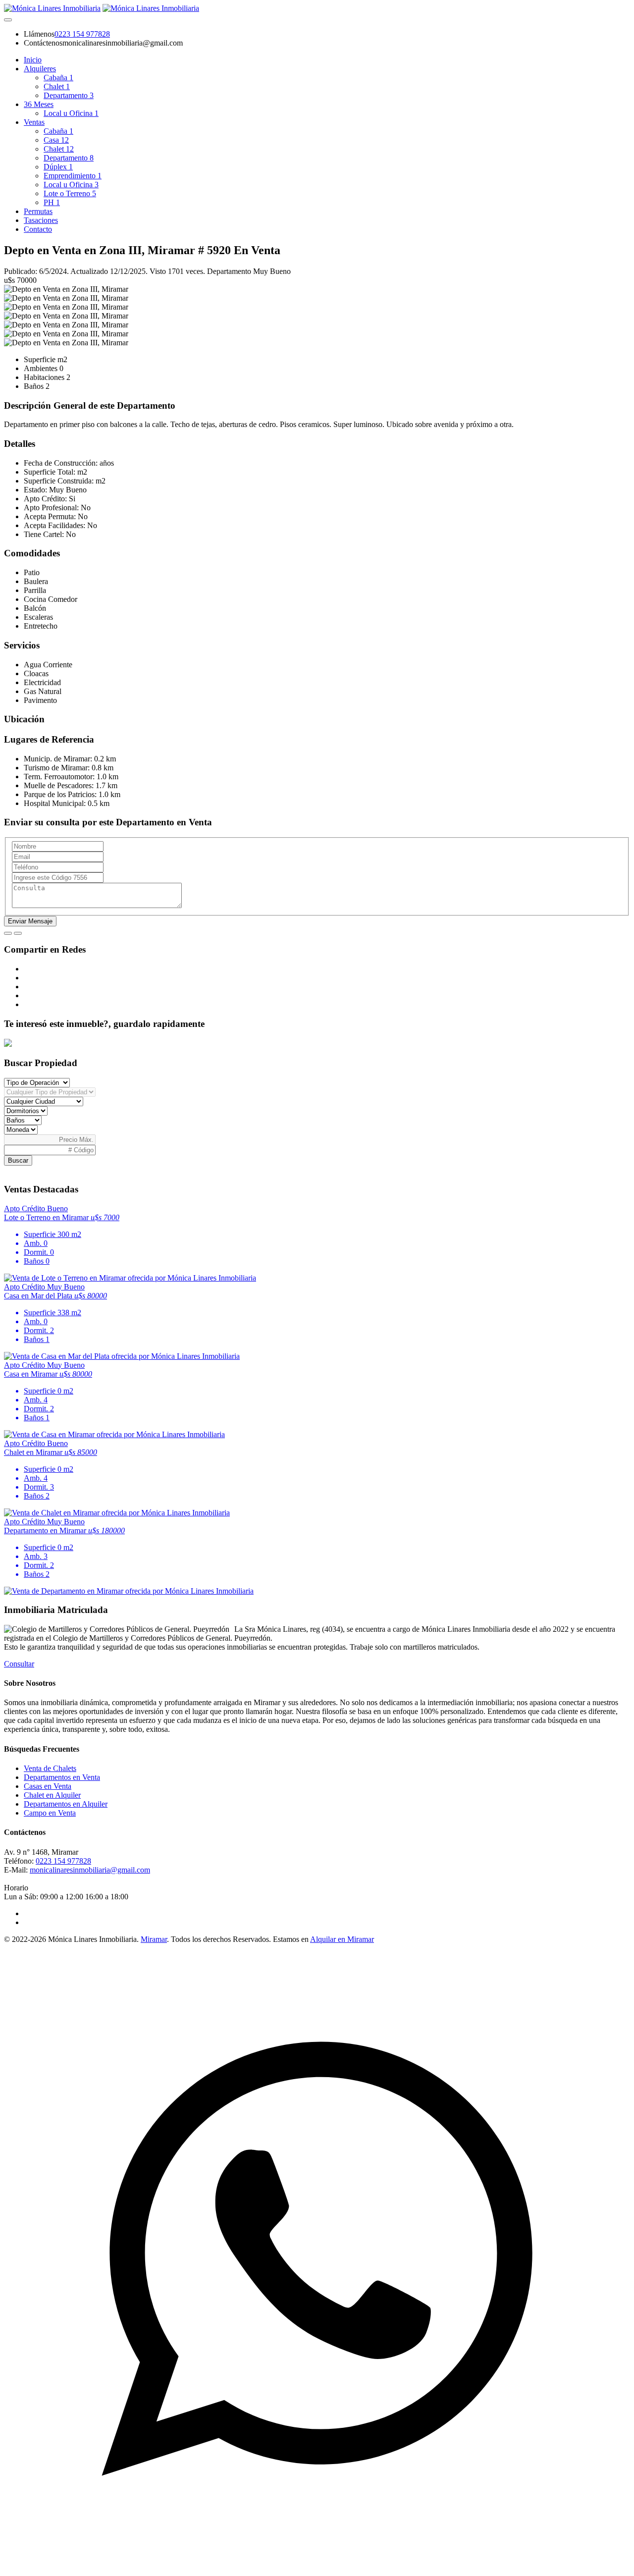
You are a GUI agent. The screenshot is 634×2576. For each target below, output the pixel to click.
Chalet (57, 86)
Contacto (38, 229)
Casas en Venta (48, 1786)
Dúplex (58, 167)
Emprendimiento (73, 176)
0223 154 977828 (82, 34)
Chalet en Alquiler (52, 1795)
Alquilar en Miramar (342, 1939)
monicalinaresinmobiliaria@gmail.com (90, 1870)
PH (52, 202)
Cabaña (58, 78)
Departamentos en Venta (62, 1777)
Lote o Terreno (70, 193)
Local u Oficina (71, 113)
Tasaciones (41, 220)
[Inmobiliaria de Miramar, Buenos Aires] (52, 8)
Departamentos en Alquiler (66, 1804)
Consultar (19, 1664)
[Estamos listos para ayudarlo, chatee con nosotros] (317, 2567)
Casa (56, 140)
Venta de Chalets (50, 1768)
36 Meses (39, 104)
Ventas (34, 122)
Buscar (18, 1160)
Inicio (33, 60)
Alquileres (40, 69)
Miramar (154, 1939)
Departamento (69, 95)
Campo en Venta (50, 1813)
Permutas (38, 211)
